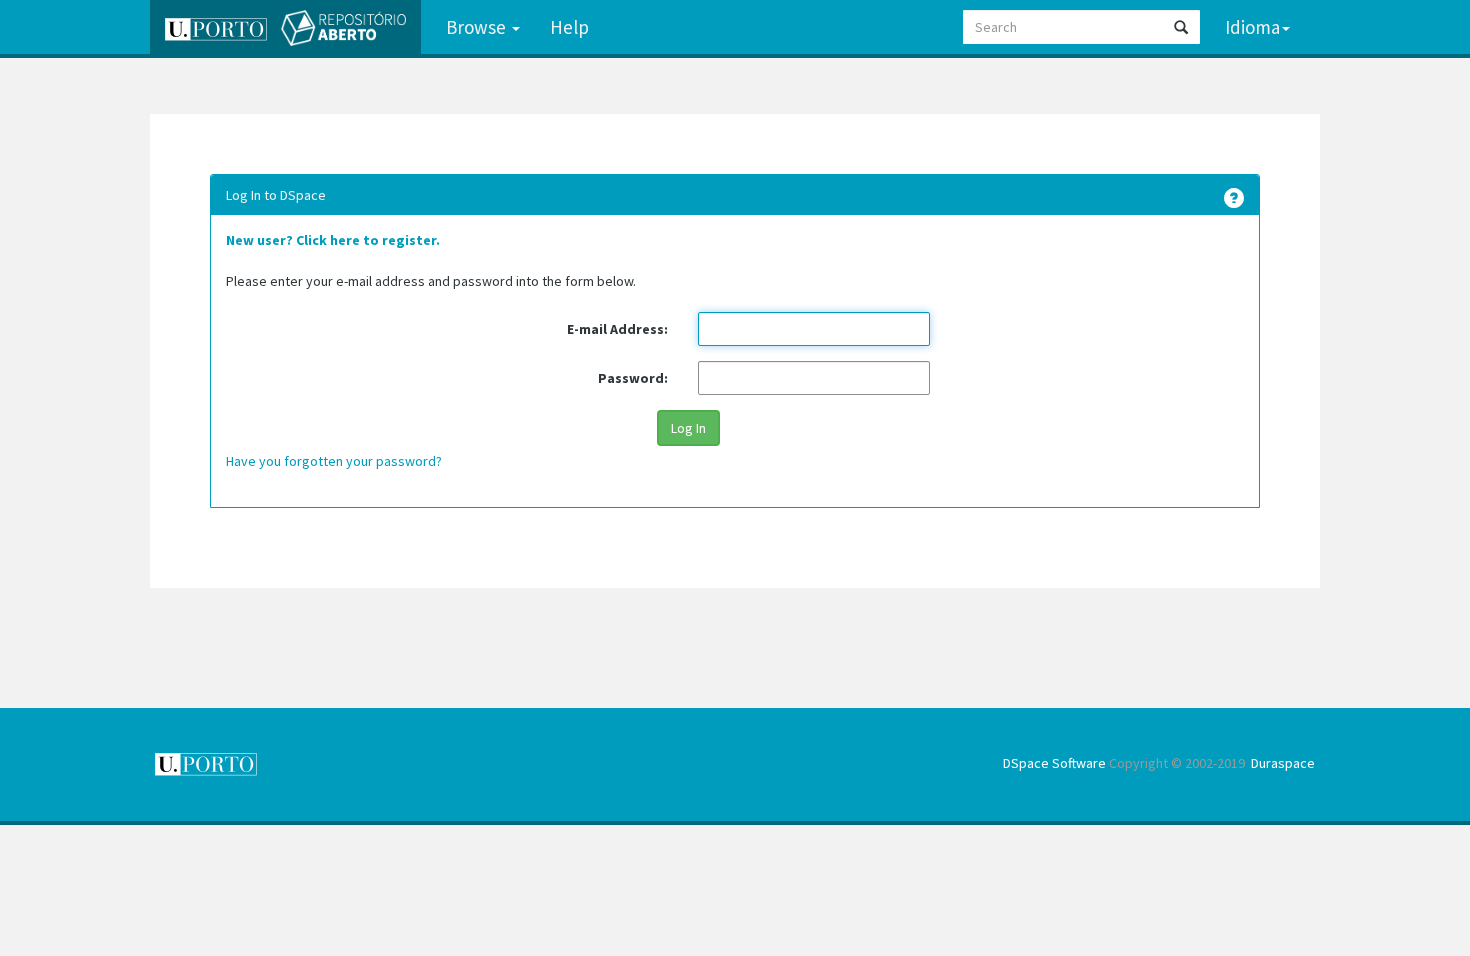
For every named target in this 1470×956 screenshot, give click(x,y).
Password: (633, 378)
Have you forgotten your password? (334, 461)
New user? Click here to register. (333, 240)
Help (569, 27)
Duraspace (1283, 763)
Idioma (1252, 27)
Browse (478, 27)
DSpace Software (1054, 763)
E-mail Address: (617, 329)
